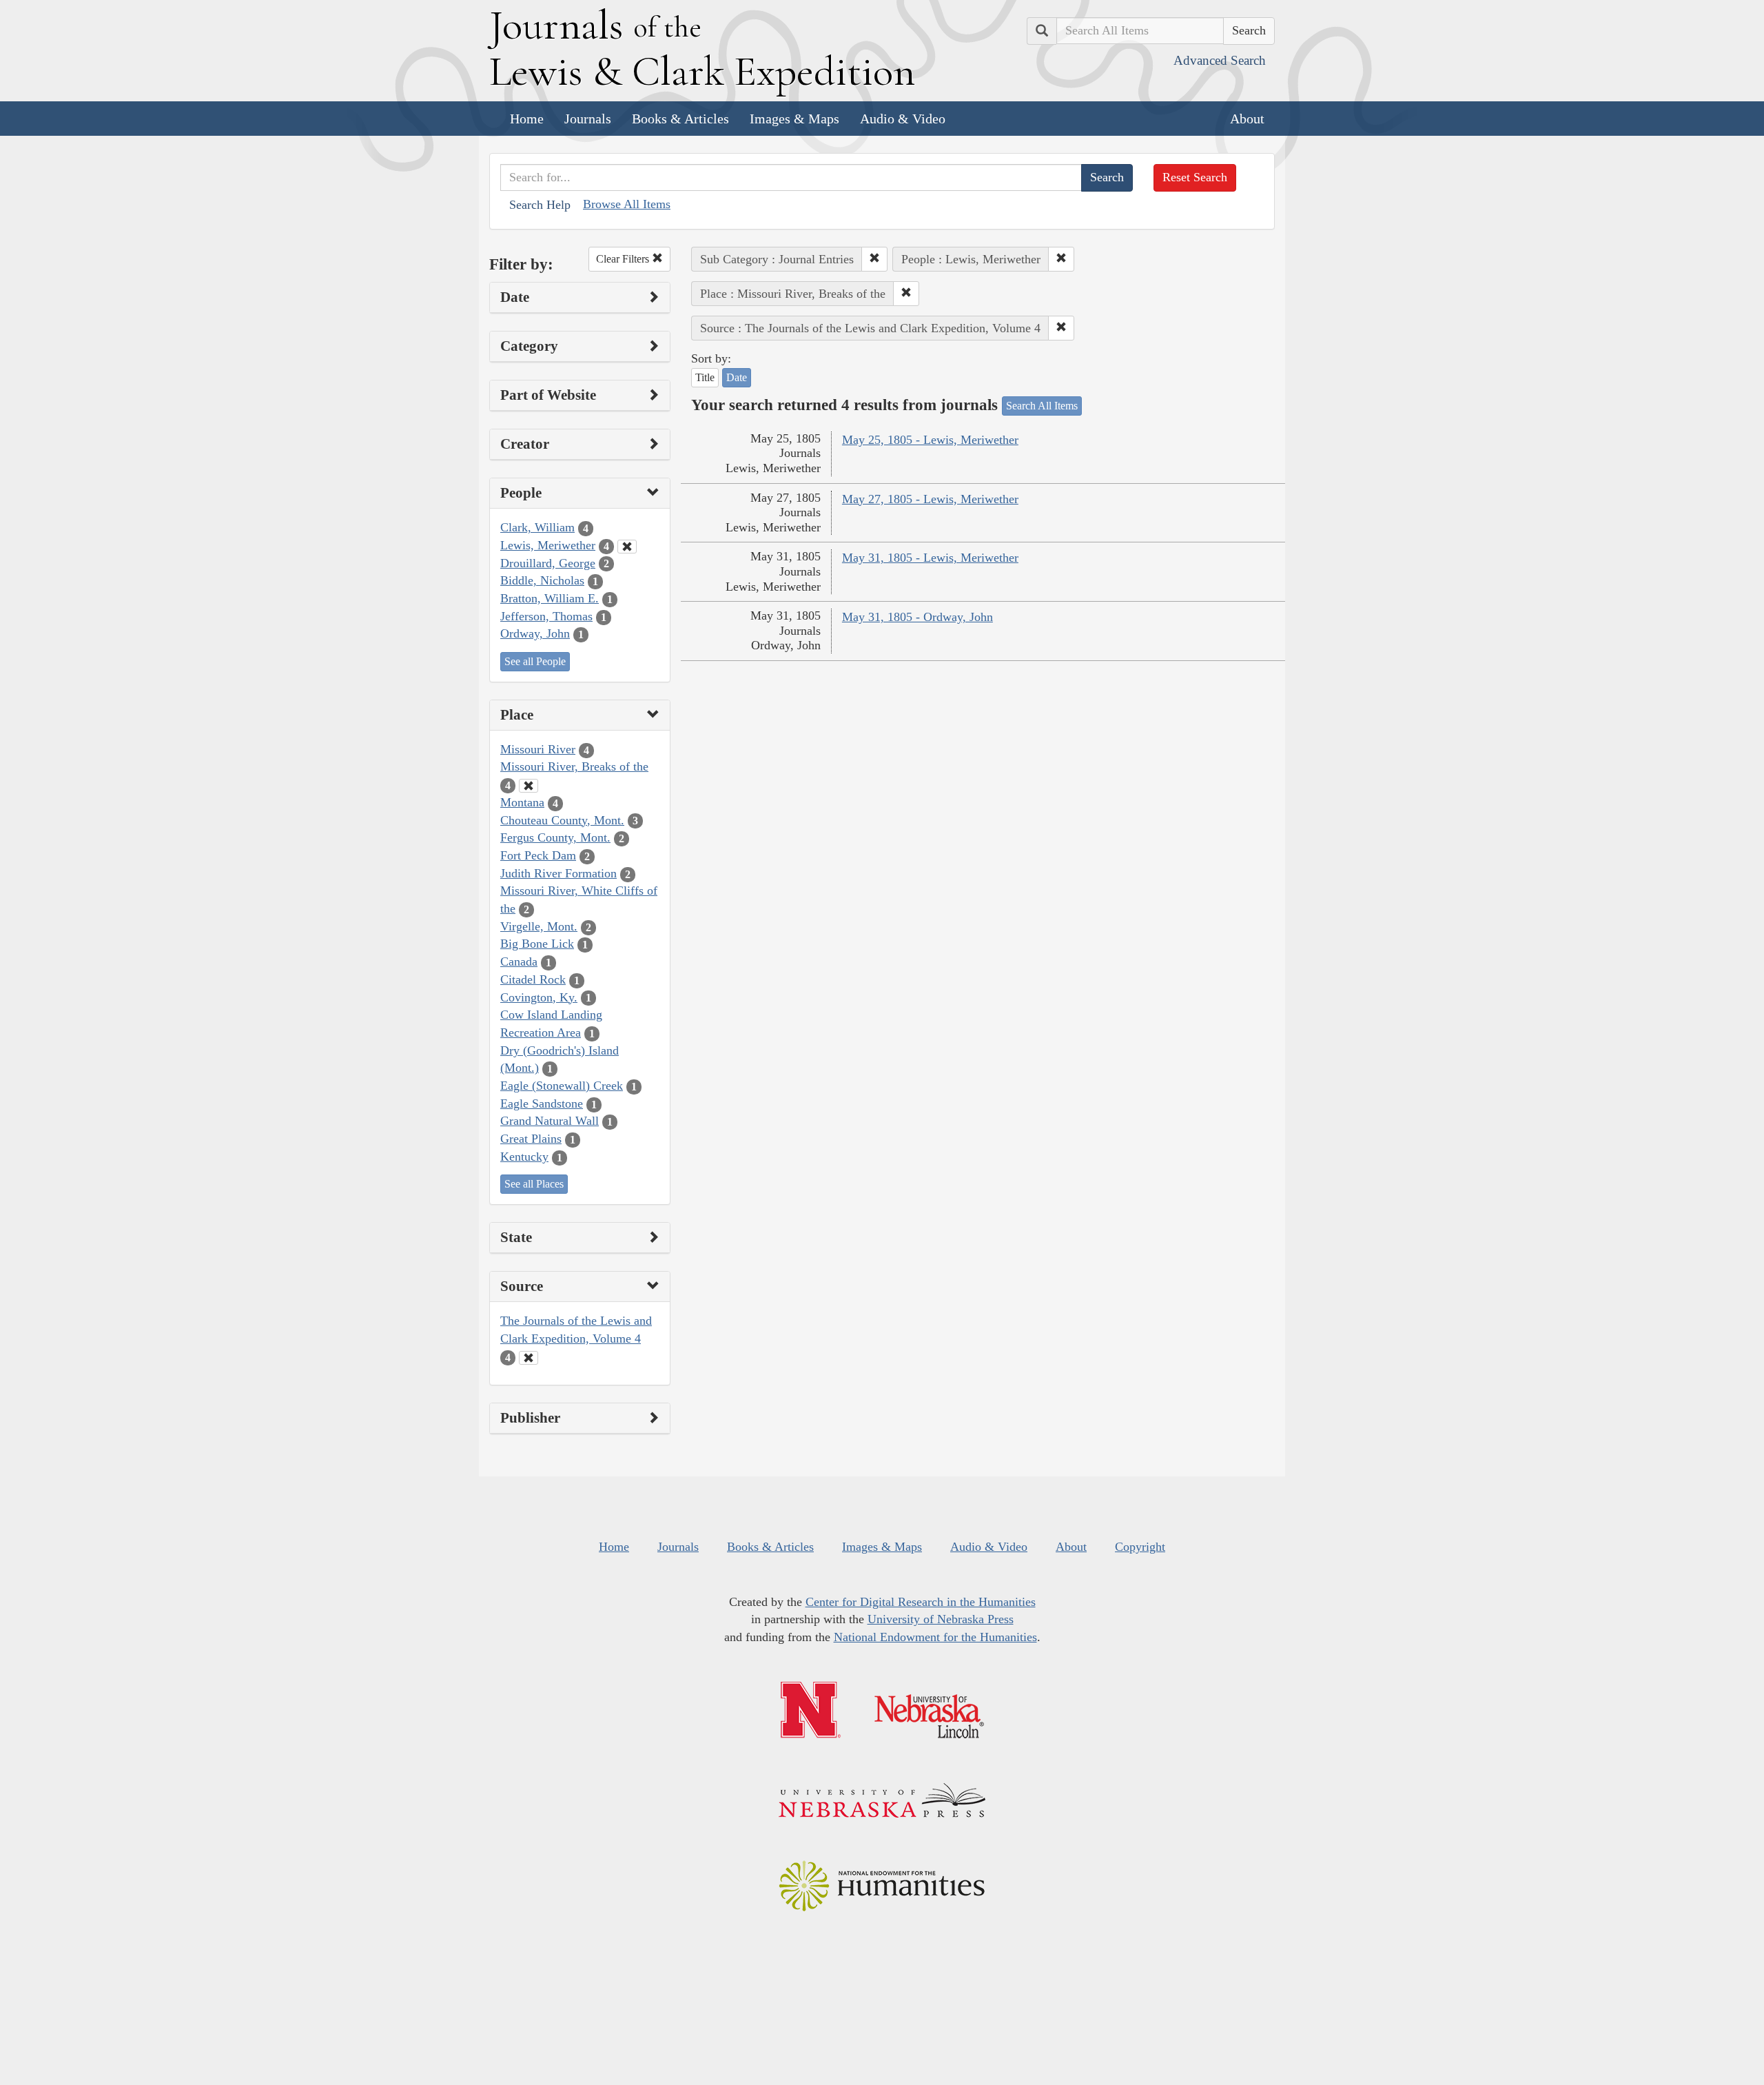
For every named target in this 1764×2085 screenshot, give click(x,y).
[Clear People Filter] (627, 547)
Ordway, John (535, 633)
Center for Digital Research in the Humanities (921, 1602)
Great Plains (531, 1139)
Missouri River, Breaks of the (574, 766)
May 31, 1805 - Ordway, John (917, 617)
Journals (588, 119)
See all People (535, 661)
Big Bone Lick (537, 944)
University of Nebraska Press (941, 1619)
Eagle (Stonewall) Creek (562, 1086)
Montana (522, 802)
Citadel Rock (533, 979)
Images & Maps (794, 119)
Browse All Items (627, 204)
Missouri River (538, 749)
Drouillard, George (548, 563)
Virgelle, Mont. (539, 926)
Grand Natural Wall (550, 1121)
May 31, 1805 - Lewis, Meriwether (930, 558)
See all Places (534, 1184)
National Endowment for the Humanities (935, 1637)
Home (527, 119)
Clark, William (537, 527)
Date (737, 377)
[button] (874, 259)
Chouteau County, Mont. (562, 820)
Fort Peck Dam (538, 855)
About (1247, 119)
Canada (519, 962)
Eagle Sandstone (542, 1103)
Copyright (1140, 1547)
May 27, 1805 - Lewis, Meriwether (930, 499)
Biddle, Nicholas (542, 580)
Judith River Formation (558, 873)
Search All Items (1042, 406)
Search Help (540, 205)
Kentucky (524, 1157)
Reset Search (1195, 177)
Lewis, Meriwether (548, 545)
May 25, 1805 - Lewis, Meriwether (930, 440)
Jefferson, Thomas (546, 616)
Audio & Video (903, 119)
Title (705, 377)
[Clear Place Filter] (529, 786)
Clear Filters (624, 259)
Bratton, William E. (550, 598)
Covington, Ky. (539, 997)
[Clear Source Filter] (529, 1358)
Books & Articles (680, 119)
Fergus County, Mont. (555, 837)
